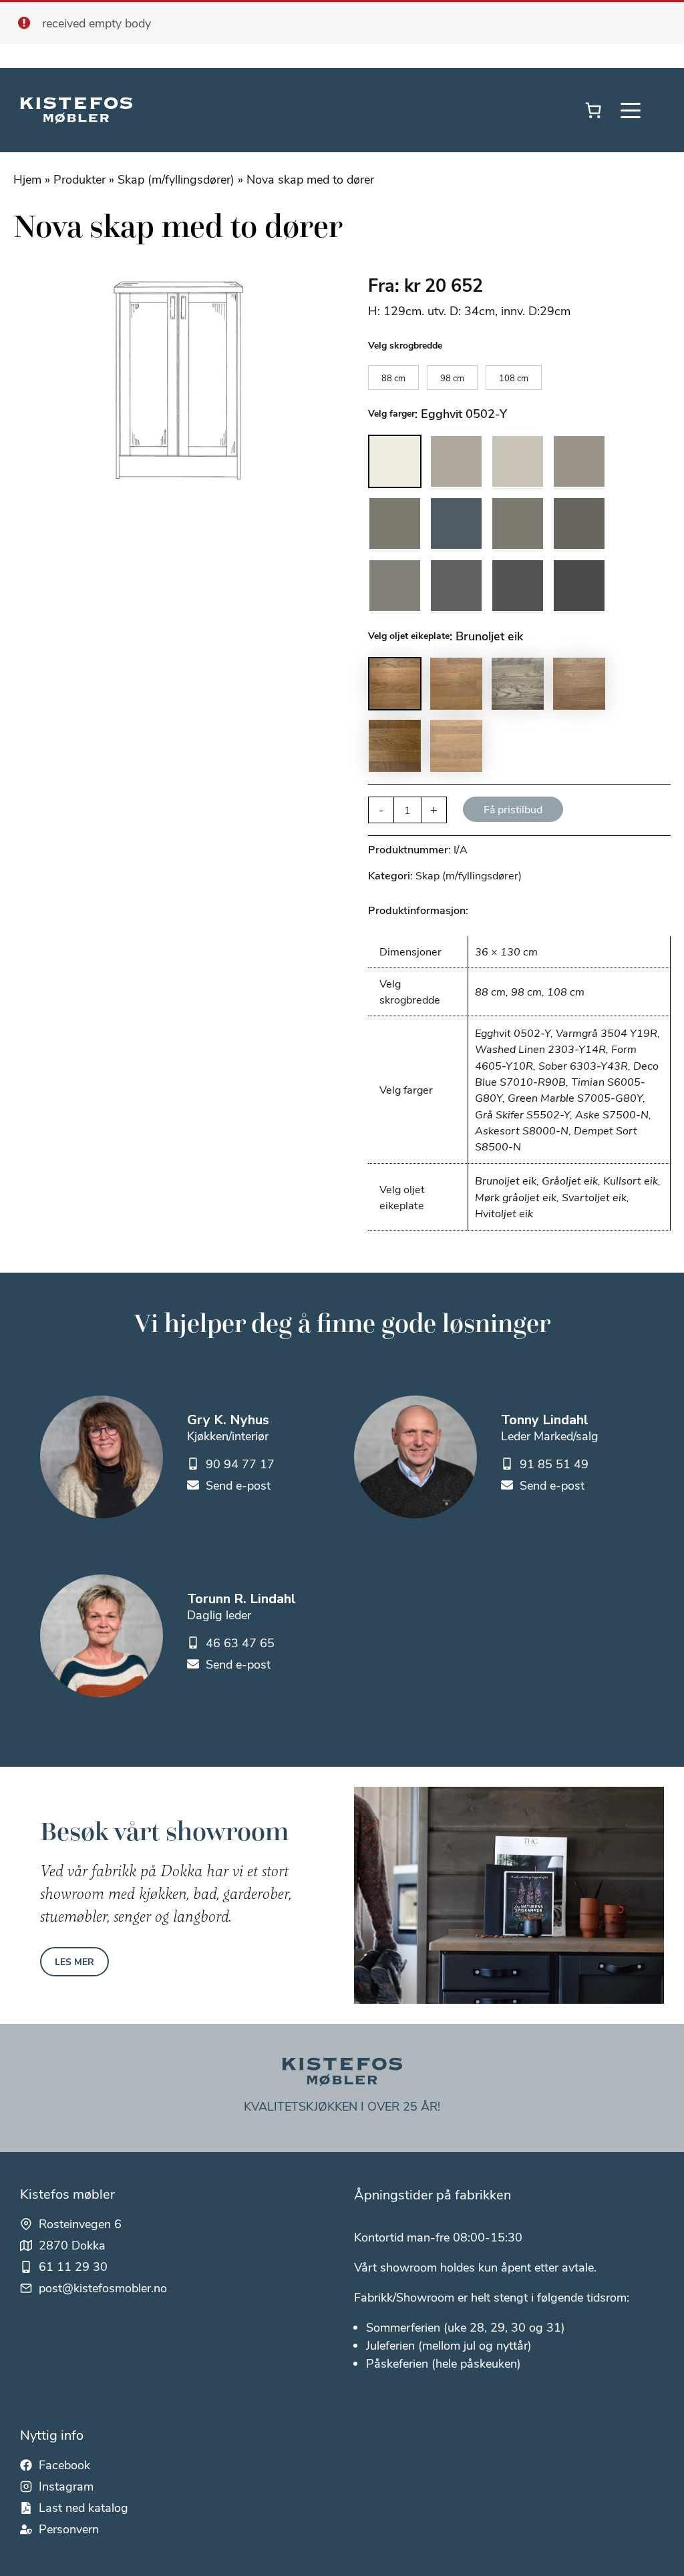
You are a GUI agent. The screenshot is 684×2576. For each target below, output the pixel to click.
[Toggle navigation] (631, 110)
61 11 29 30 (73, 2266)
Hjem (27, 179)
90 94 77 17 (240, 1464)
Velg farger (391, 413)
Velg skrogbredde (405, 345)
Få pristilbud (513, 809)
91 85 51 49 (554, 1464)
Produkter (79, 179)
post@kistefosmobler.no (103, 2288)
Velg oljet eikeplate (409, 635)
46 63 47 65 (240, 1643)
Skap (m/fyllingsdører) (176, 179)
